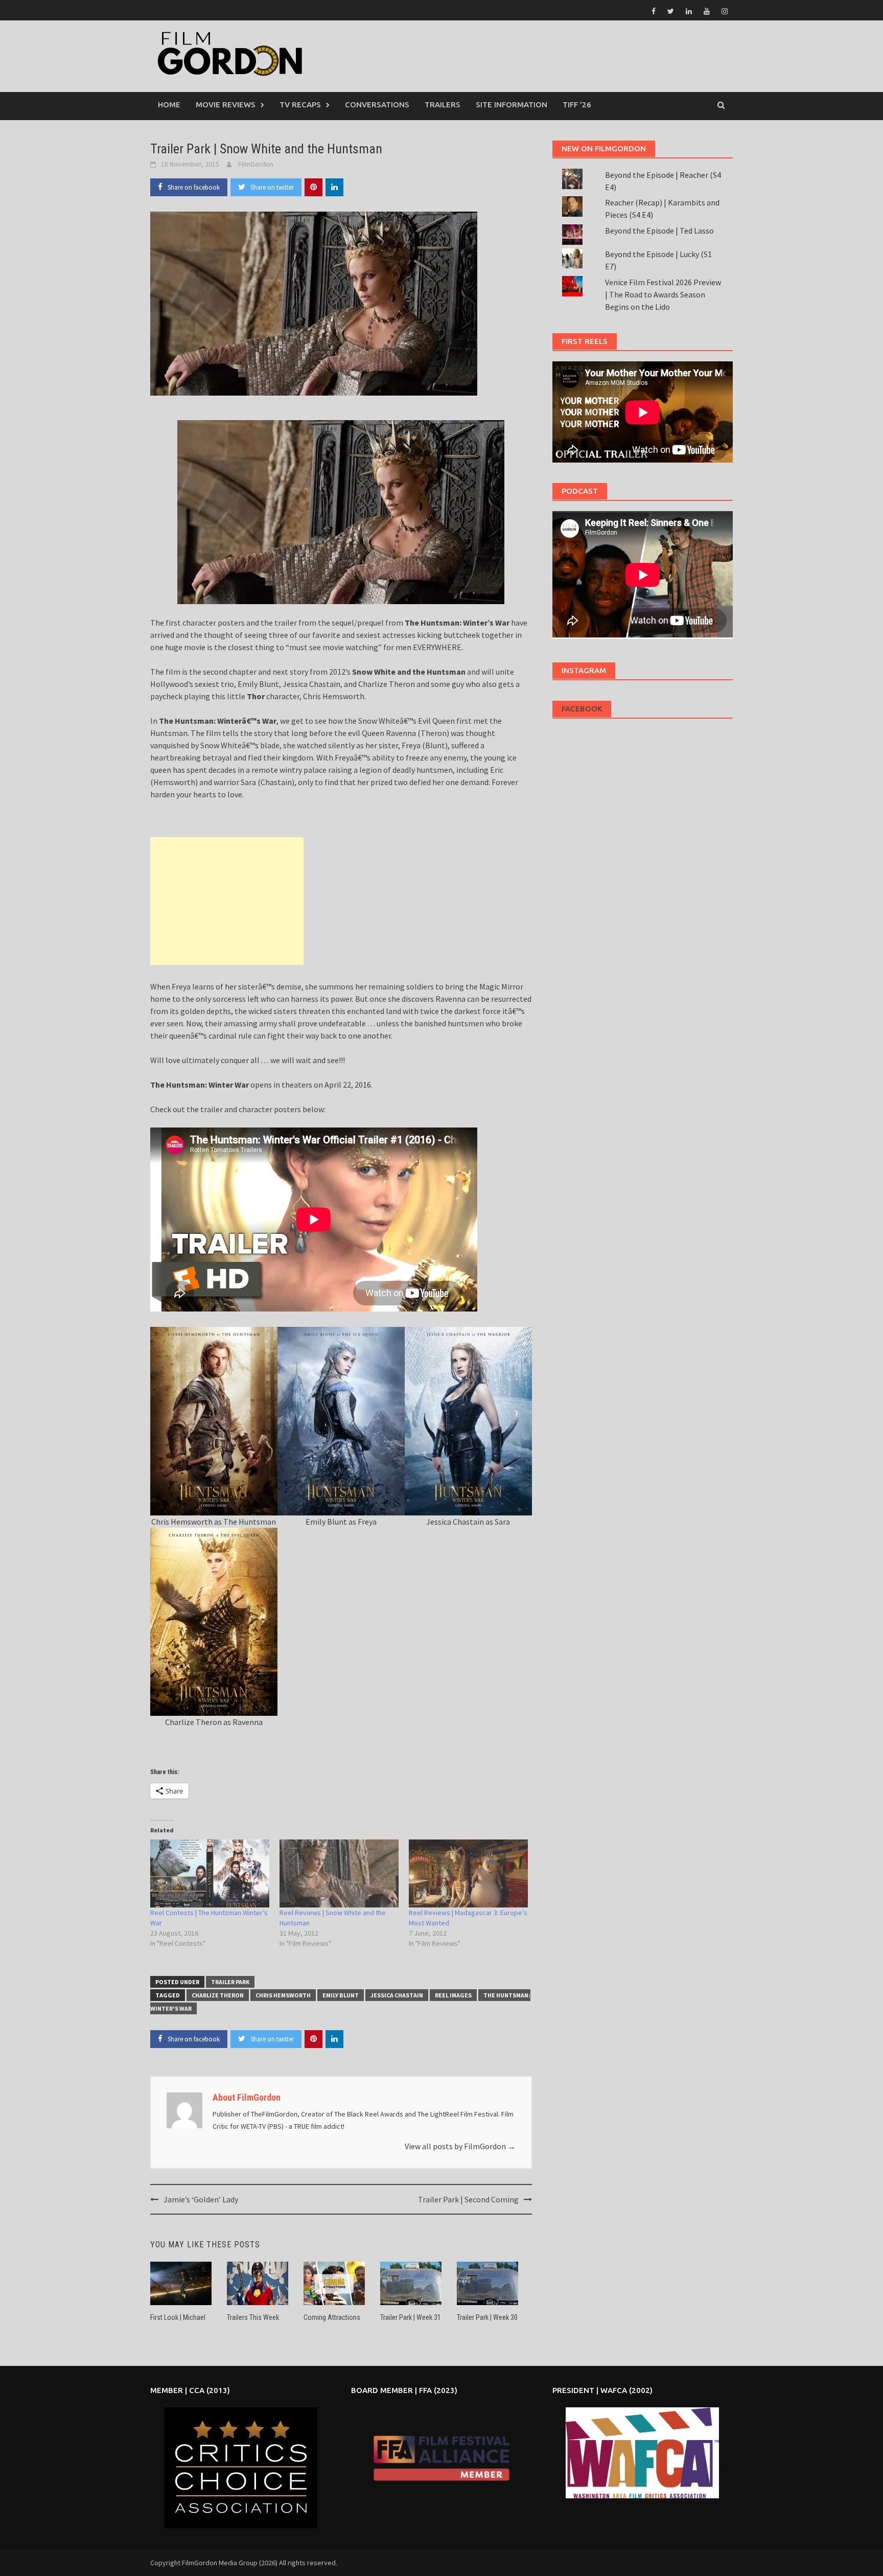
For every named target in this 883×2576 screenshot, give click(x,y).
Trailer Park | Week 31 (411, 2317)
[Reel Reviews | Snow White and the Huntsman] (339, 1873)
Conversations (377, 105)
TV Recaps (300, 105)
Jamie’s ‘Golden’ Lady (201, 2199)
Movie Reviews (226, 105)
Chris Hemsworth (283, 1995)
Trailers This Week (253, 2317)
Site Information (512, 105)
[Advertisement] (227, 901)
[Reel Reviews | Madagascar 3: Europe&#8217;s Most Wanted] (468, 1873)
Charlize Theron (218, 1995)
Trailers (443, 105)
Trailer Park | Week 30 (487, 2317)
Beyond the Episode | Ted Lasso (659, 231)
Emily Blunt (341, 1995)
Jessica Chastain (397, 1995)
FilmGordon (256, 164)
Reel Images (453, 1995)
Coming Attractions (332, 2317)
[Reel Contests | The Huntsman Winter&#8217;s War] (210, 1873)
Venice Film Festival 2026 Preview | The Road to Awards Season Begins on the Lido (663, 294)
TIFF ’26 (577, 105)
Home (169, 105)
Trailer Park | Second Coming (468, 2199)
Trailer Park (230, 1982)
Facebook (582, 709)
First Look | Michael (178, 2317)
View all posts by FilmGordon (460, 2146)
